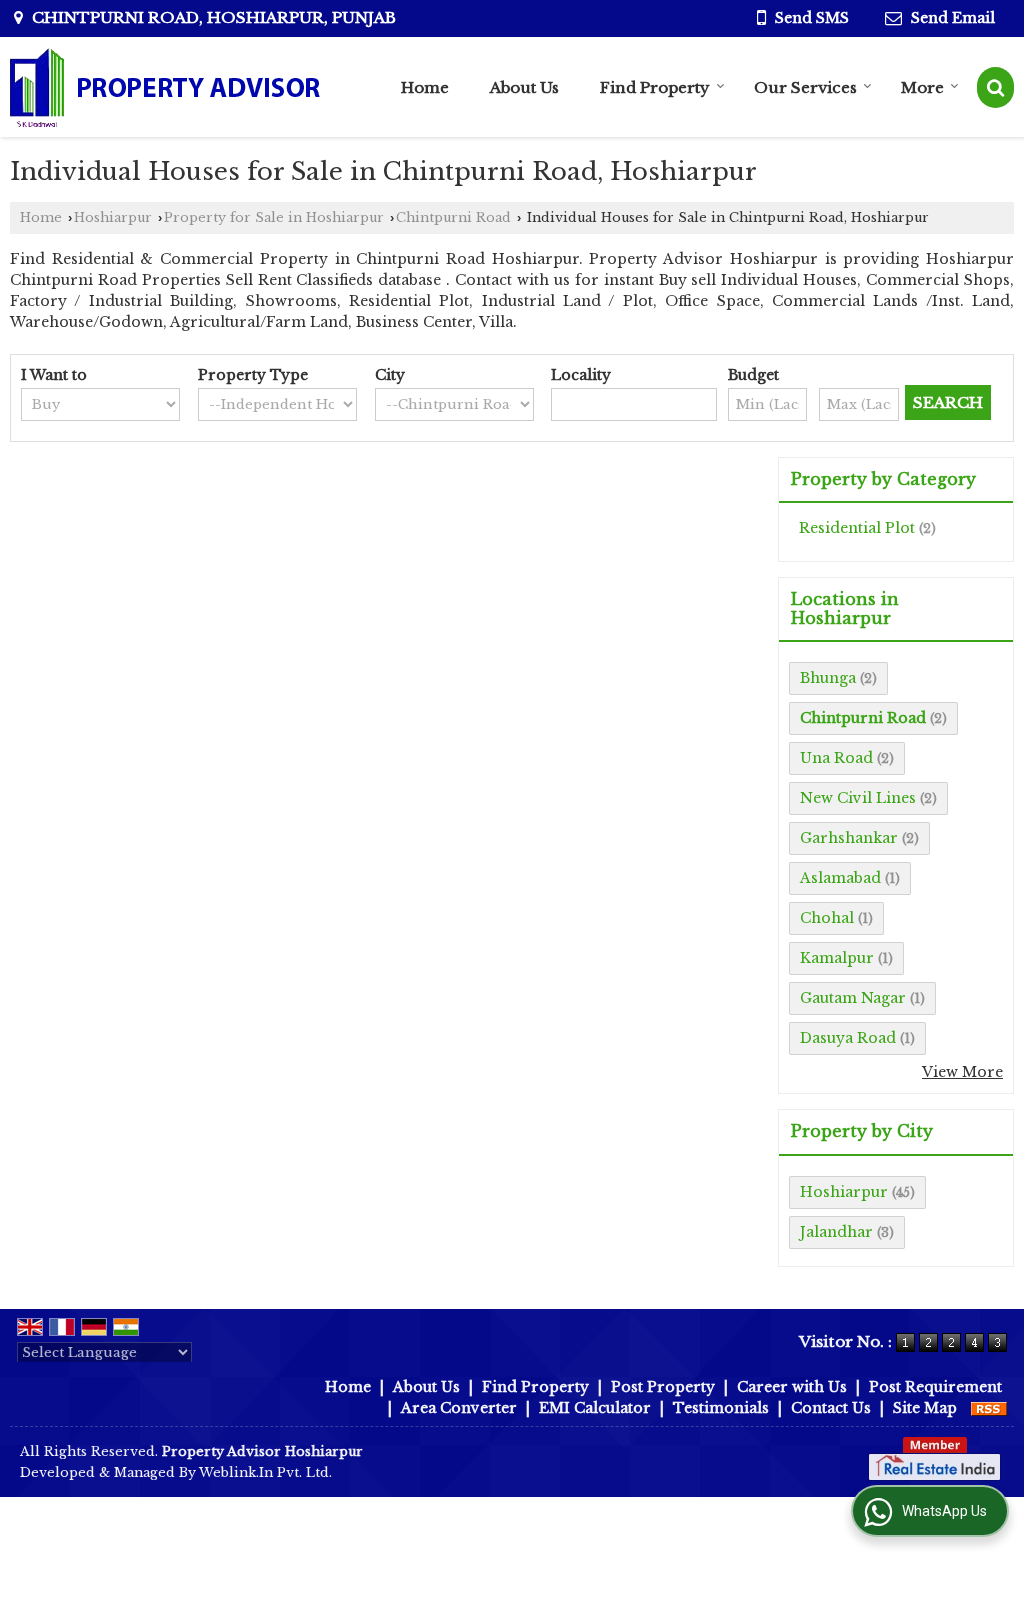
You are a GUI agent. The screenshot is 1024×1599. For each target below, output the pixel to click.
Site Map (925, 1408)
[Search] (995, 87)
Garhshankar (849, 838)
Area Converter (459, 1408)
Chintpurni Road (453, 217)
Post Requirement (935, 1387)
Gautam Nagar (853, 998)
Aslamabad (840, 878)
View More (962, 1072)
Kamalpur (837, 958)
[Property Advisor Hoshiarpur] (165, 87)
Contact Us (831, 1408)
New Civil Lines (858, 798)
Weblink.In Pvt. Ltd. (265, 1472)
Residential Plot (857, 528)
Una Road (836, 758)
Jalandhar (836, 1232)
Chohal (827, 918)
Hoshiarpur (113, 217)
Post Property (663, 1387)
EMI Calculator (595, 1408)
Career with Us (792, 1387)
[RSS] (989, 1408)
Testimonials (721, 1408)
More (922, 87)
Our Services (805, 87)
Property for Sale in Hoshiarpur (274, 217)
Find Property (655, 87)
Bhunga (828, 678)
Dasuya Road (848, 1038)
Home (425, 87)
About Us (524, 87)
